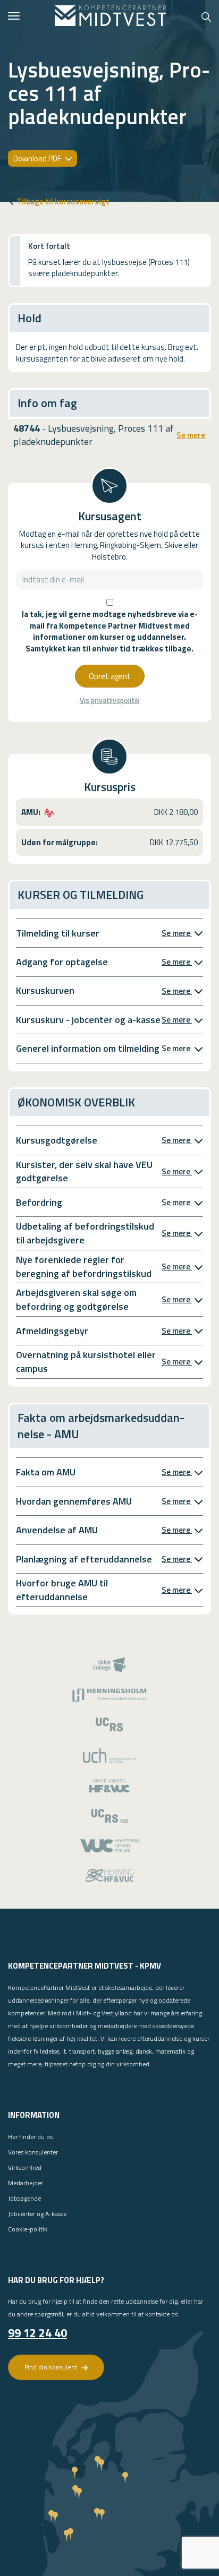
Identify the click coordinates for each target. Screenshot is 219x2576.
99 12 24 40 (37, 2333)
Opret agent (110, 676)
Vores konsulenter (33, 2152)
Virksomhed (25, 2167)
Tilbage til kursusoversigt (63, 201)
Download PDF (38, 158)
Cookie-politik (28, 2229)
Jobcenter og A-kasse (37, 2214)
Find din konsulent (52, 2367)
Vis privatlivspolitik (110, 701)
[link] (111, 16)
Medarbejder (26, 2183)
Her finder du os (30, 2137)
